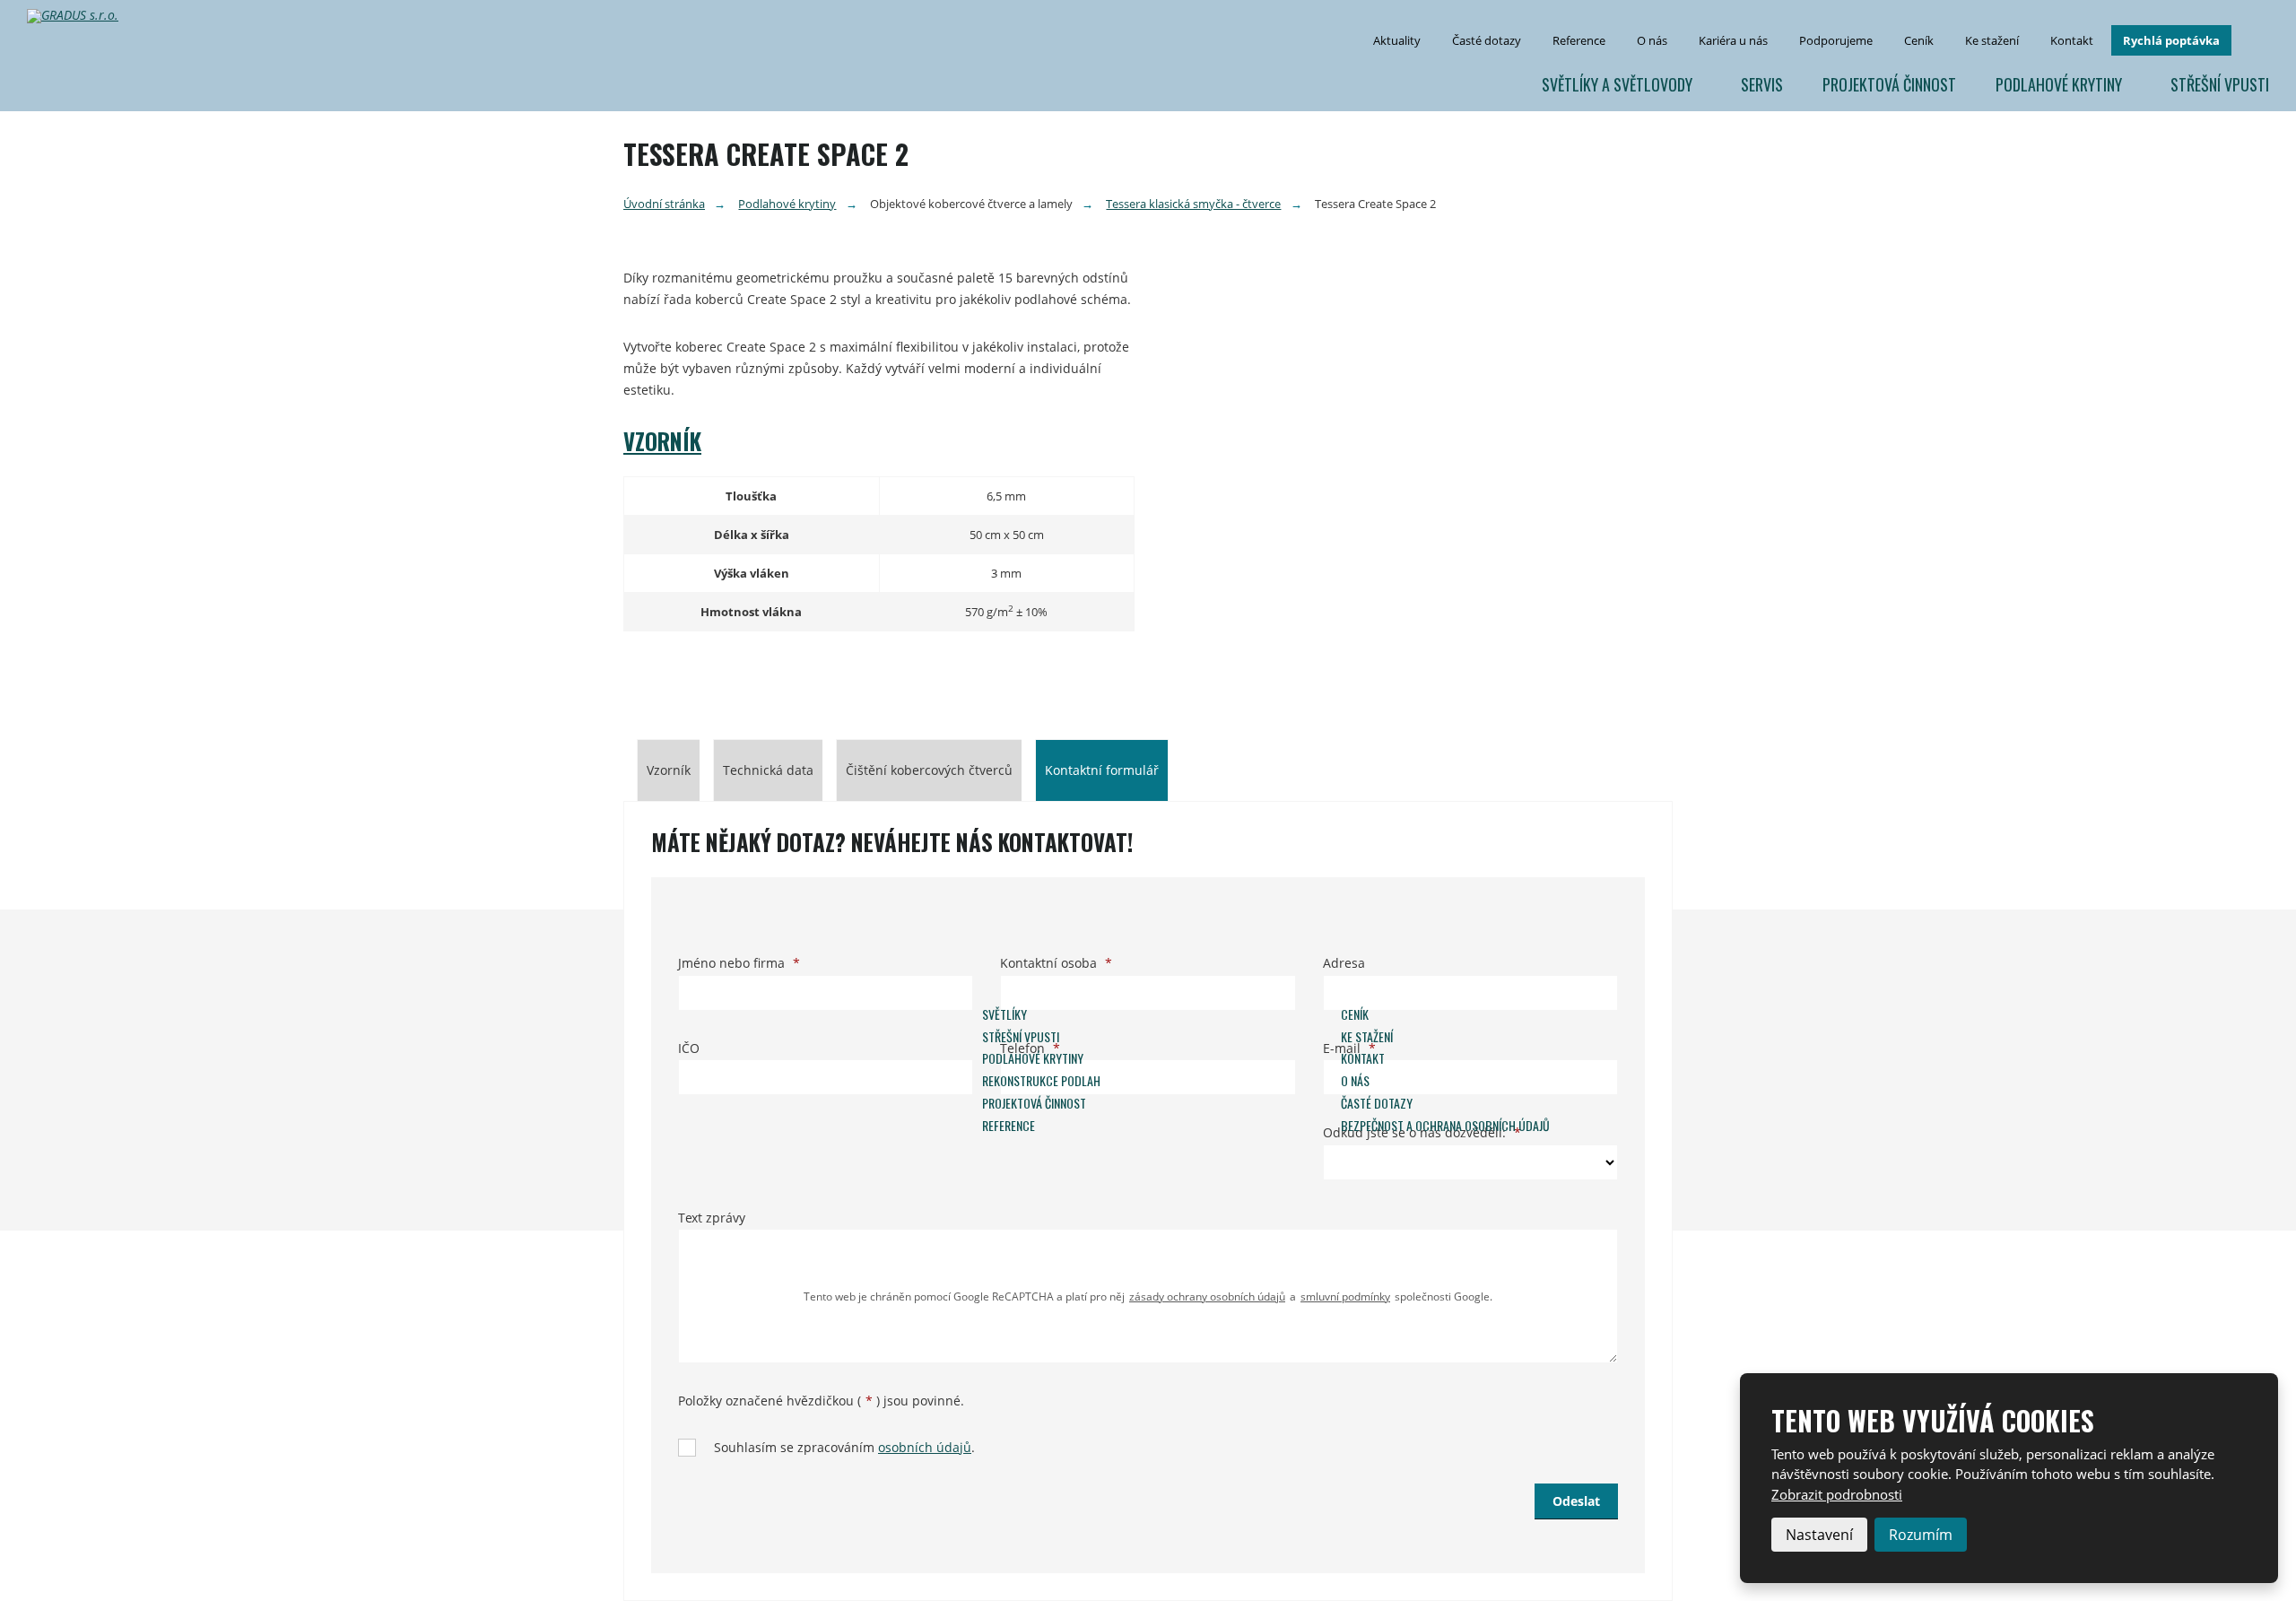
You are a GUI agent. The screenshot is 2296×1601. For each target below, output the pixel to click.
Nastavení (1819, 1535)
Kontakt (2072, 40)
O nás (1652, 40)
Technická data (768, 770)
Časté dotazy (1487, 40)
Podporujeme (1836, 40)
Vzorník (662, 441)
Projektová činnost (1889, 84)
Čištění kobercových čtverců (929, 770)
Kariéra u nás (1733, 40)
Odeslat (1576, 1501)
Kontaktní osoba (1056, 963)
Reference (1579, 40)
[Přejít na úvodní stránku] (80, 16)
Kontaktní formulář (1102, 770)
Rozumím (1921, 1535)
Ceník (1919, 40)
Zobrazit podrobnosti (1837, 1494)
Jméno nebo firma (739, 963)
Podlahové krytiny (2059, 84)
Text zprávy (712, 1218)
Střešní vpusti (2220, 84)
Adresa (1344, 963)
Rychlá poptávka (2171, 40)
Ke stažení (1992, 40)
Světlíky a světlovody (1617, 84)
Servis (1762, 84)
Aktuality (1397, 40)
